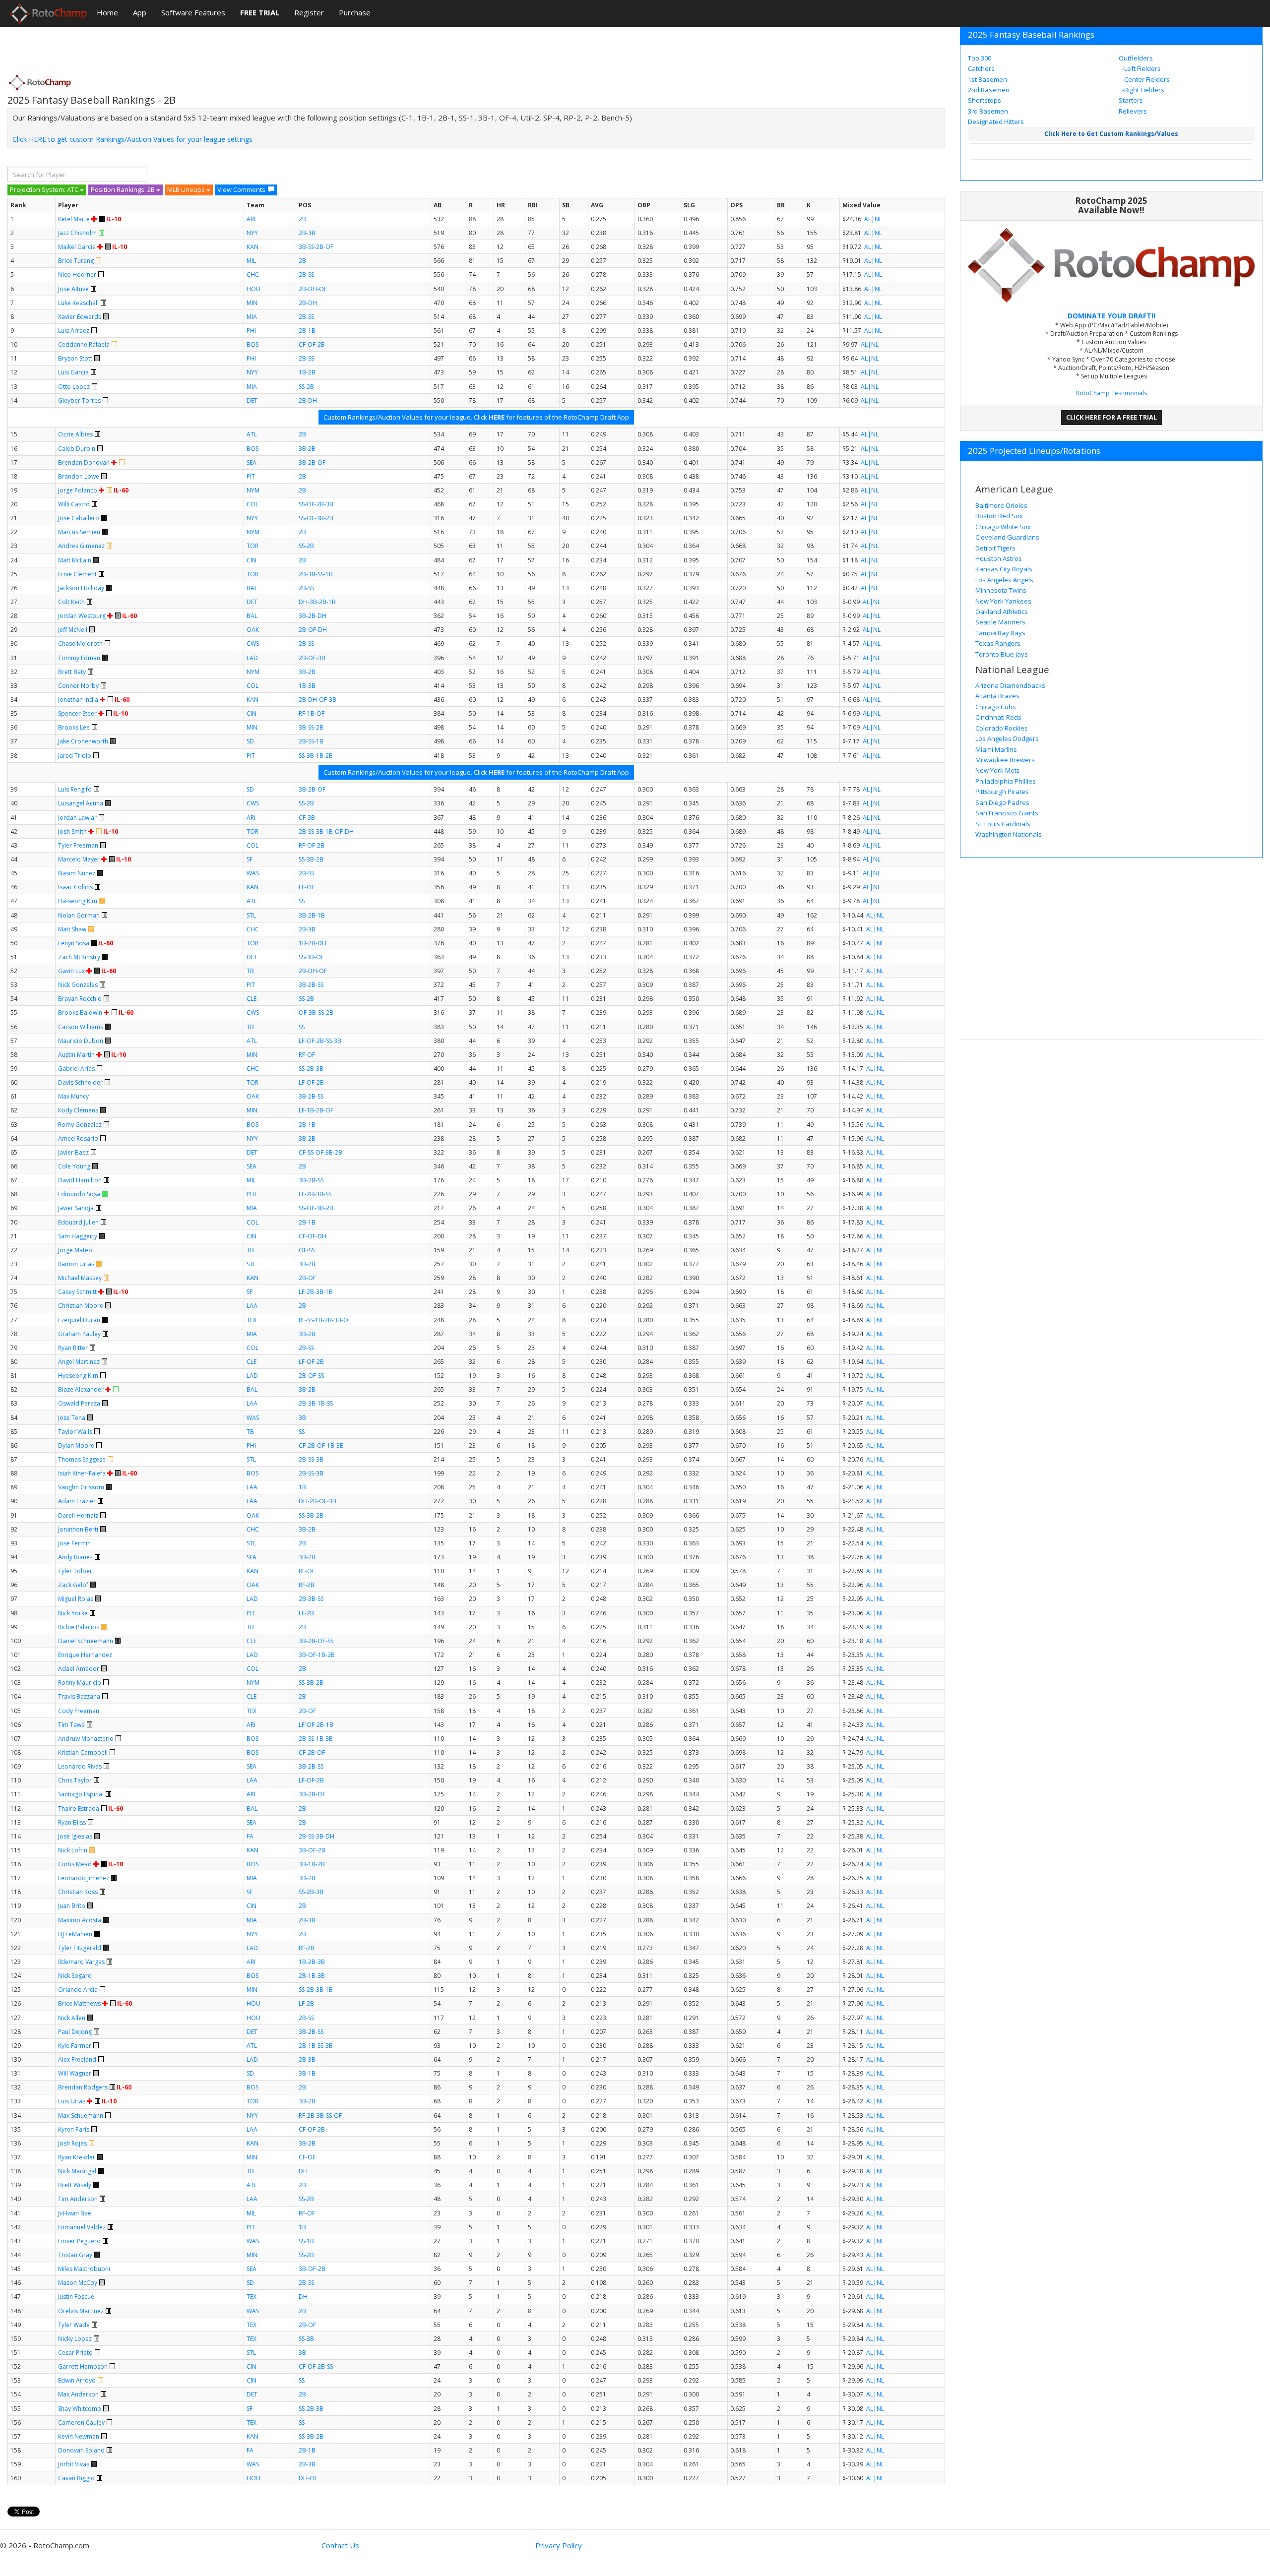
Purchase (355, 12)
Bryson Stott (75, 358)
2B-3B (307, 233)
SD (250, 741)
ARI (251, 219)
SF (250, 859)
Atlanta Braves (997, 696)
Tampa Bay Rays (1000, 633)
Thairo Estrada (79, 1809)
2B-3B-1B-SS (316, 1403)
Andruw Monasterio (86, 1739)
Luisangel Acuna (81, 803)
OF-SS (307, 1250)
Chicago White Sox (1003, 527)
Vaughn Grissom (81, 1487)
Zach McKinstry (79, 957)
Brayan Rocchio (80, 999)
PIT (251, 476)
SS (302, 901)
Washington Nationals (1009, 834)
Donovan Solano (81, 2450)
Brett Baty (72, 672)
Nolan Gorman (79, 915)
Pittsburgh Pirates (1002, 792)
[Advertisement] (188, 47)
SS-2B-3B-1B (316, 1990)
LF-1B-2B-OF (316, 1110)
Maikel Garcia (77, 247)
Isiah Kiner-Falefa (82, 1473)
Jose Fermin (74, 1543)
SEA (252, 462)
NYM (253, 490)
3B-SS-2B (311, 727)
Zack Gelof (73, 1585)
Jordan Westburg (82, 616)
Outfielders (1136, 58)
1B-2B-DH (313, 943)
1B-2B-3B (312, 1962)
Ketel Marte (74, 219)
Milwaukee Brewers (1005, 760)
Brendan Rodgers (83, 2087)
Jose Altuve (73, 289)
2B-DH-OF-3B (317, 700)
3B (302, 1418)
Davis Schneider (80, 1082)
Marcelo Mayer (79, 859)
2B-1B (307, 331)
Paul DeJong (75, 2032)
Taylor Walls (75, 1432)
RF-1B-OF (312, 713)
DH (303, 2171)
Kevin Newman (79, 2436)
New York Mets (998, 770)
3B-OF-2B (312, 1850)
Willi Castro (74, 504)
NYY (252, 233)
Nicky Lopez (75, 2339)
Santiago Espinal (81, 1794)
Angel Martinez (79, 1362)
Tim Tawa (71, 1725)
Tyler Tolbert (76, 1571)
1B (302, 1487)
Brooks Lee (74, 727)
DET (252, 400)
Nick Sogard (75, 1976)
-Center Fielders (1145, 79)
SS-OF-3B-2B (316, 518)
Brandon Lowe (79, 476)
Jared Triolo (75, 756)
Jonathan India (78, 700)
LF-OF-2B (311, 1082)
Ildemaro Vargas (81, 1962)
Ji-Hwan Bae (75, 2213)
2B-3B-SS (311, 1599)
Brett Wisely (75, 2185)
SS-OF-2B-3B (316, 504)
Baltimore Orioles (1001, 505)
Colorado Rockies (1002, 728)
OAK (253, 630)
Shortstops (984, 100)
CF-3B (307, 818)
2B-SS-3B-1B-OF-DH (326, 831)
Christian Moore (81, 1306)
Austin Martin (76, 1055)
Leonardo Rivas (80, 1766)
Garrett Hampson (83, 2366)
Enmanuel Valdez (82, 2227)
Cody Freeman (79, 1711)
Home (107, 12)
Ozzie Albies (75, 434)
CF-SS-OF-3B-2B (320, 1152)
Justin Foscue (76, 2297)
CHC (253, 275)
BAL (252, 588)
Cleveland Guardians (1007, 537)
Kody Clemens (78, 1110)
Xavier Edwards (80, 317)
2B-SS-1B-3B (316, 1739)
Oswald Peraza (79, 1403)
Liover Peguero (79, 2241)
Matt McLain (75, 560)
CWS (253, 644)
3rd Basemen (988, 111)
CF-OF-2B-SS (316, 2366)
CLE (252, 999)
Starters (1131, 100)
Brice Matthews (79, 2003)
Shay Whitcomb (80, 2409)
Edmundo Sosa (79, 1194)
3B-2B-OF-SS (316, 1641)
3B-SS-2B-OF (316, 247)
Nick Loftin (73, 1850)
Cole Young (74, 1166)
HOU (254, 289)
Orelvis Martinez (81, 2311)
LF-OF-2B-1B (316, 1725)
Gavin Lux (71, 971)
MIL (251, 261)
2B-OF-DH (313, 630)
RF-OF (307, 1055)
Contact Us (340, 2545)
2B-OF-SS (311, 1376)
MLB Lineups (187, 189)
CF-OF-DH (313, 1236)
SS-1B (306, 2241)
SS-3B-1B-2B (316, 756)
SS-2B (306, 387)
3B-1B (307, 2073)
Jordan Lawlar (77, 818)
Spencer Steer (77, 713)
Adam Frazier (77, 1501)
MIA (252, 317)
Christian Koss (78, 1892)
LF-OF (307, 887)
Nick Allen (72, 2018)
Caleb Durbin (77, 449)
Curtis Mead (75, 1864)
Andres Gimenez (81, 546)
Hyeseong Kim (78, 1376)
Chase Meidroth (80, 644)
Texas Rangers (998, 643)
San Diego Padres (1002, 802)
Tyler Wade (74, 2325)
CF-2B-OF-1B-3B (321, 1445)
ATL (252, 434)
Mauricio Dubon (81, 1041)
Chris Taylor (75, 1780)
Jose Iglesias (75, 1836)
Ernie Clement (77, 574)
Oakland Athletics (1002, 612)
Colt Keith (71, 602)
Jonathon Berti (78, 1529)
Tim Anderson (78, 2199)
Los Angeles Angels (1004, 580)
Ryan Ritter (73, 1348)
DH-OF (308, 2478)
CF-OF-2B (312, 344)
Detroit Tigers (995, 548)
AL (868, 219)
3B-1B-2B (312, 1864)
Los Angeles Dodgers (1007, 738)
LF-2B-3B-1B (316, 1292)
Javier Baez (73, 1152)
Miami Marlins (996, 749)
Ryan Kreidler (77, 2157)
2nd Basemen (989, 90)
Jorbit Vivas (74, 2464)
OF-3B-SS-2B (316, 1012)
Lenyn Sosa (74, 943)
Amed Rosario (78, 1138)
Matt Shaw (72, 929)
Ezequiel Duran (79, 1320)
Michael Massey (80, 1278)
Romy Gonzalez (80, 1125)
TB (250, 971)
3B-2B (307, 449)
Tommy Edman (79, 658)
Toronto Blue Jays (1002, 654)
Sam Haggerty (78, 1236)
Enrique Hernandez (85, 1655)
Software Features (193, 12)
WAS (253, 873)
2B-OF (307, 1278)
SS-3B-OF (311, 957)
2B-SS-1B (311, 741)
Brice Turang (76, 261)
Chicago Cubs (996, 707)
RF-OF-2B (312, 845)
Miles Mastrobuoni (84, 2269)
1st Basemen (987, 79)
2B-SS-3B (311, 1459)
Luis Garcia (73, 372)
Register (309, 12)
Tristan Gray (75, 2255)
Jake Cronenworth (83, 741)
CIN (252, 560)
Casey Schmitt (77, 1292)
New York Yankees (1003, 601)
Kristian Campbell (83, 1752)
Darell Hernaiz (78, 1515)
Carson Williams (81, 1027)
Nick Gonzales (78, 985)
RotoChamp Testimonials (1111, 393)
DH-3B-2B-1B (317, 602)
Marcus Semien (79, 532)
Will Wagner (75, 2073)
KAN (253, 247)
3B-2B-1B (312, 915)
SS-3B (306, 2339)
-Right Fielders (1143, 90)
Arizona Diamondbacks (1010, 685)
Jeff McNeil (73, 630)
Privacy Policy (559, 2545)
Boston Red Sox (999, 516)
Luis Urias (72, 2101)
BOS (253, 344)
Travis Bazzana (79, 1696)
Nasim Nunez (77, 873)
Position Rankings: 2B (124, 189)
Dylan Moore (76, 1445)
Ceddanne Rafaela (84, 344)
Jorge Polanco (78, 490)
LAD (252, 658)
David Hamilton (80, 1180)
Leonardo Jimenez (84, 1878)
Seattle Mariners (1000, 622)
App (140, 12)
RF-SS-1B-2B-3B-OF (325, 1320)
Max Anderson (78, 2394)
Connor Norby (78, 686)
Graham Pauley (79, 1334)
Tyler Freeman (78, 845)
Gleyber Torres (79, 400)
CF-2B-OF (312, 1752)
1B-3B (307, 686)
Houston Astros (999, 558)
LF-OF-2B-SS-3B (320, 1041)
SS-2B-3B (311, 1069)
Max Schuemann (81, 2116)
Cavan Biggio (76, 2478)
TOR (253, 546)
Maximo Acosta (80, 1920)
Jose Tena (72, 1418)
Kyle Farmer (75, 2046)
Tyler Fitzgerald (80, 1948)
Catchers (981, 68)
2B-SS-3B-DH (317, 1836)
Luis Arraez (74, 331)
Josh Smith (72, 831)
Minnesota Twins (1001, 590)
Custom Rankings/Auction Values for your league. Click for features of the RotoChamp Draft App (476, 417)
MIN (252, 303)
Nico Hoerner (77, 275)
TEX (252, 1320)
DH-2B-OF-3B (317, 1501)
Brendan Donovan (84, 462)
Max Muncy (73, 1096)
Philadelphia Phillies (1006, 781)
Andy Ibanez (75, 1557)
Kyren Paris (74, 2129)
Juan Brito (72, 1906)
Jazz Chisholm (77, 233)
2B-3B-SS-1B (316, 574)
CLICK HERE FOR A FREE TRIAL (1111, 417)
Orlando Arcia (78, 1990)
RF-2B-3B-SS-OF (320, 2116)
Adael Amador (79, 1669)
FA (250, 1836)
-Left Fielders (1141, 68)
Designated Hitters (996, 122)
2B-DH (308, 303)
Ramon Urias (76, 1264)
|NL (877, 219)
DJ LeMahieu (75, 1934)
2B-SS (306, 275)
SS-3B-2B (311, 859)
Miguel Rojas (76, 1599)
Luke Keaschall (78, 303)
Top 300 (980, 58)
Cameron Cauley (81, 2423)
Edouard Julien (78, 1222)
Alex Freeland (77, 2059)
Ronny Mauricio (80, 1683)
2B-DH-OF (313, 289)
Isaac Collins (75, 887)
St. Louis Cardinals (1003, 824)
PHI (251, 331)
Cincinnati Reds (998, 717)
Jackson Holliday (81, 588)
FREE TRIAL (260, 12)
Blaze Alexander (81, 1389)
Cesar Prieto (75, 2353)
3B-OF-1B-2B (317, 1655)
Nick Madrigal (77, 2171)
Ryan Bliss (72, 1822)
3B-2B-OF (312, 462)
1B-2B (307, 372)
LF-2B (306, 1613)
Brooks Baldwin (80, 1012)
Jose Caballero (79, 518)
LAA (252, 1306)
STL (251, 915)
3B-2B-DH (313, 616)
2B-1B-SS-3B (316, 2046)
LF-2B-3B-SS (315, 1194)
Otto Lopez (74, 387)
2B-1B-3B (312, 1976)
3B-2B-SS (311, 985)
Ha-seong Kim (78, 901)
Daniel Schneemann (86, 1641)
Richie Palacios (79, 1627)
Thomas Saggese (82, 1459)
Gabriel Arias (76, 1069)
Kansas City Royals (1004, 569)
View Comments (241, 189)
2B (302, 219)
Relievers (1133, 111)
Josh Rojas (72, 2143)
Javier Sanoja (76, 1208)
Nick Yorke (73, 1613)
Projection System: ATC (45, 189)
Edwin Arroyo (77, 2380)
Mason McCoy (78, 2283)
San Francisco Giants (1007, 813)
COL (253, 504)
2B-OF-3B (312, 658)
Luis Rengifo (75, 789)
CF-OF (307, 2157)
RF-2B (307, 1585)
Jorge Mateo (75, 1250)
